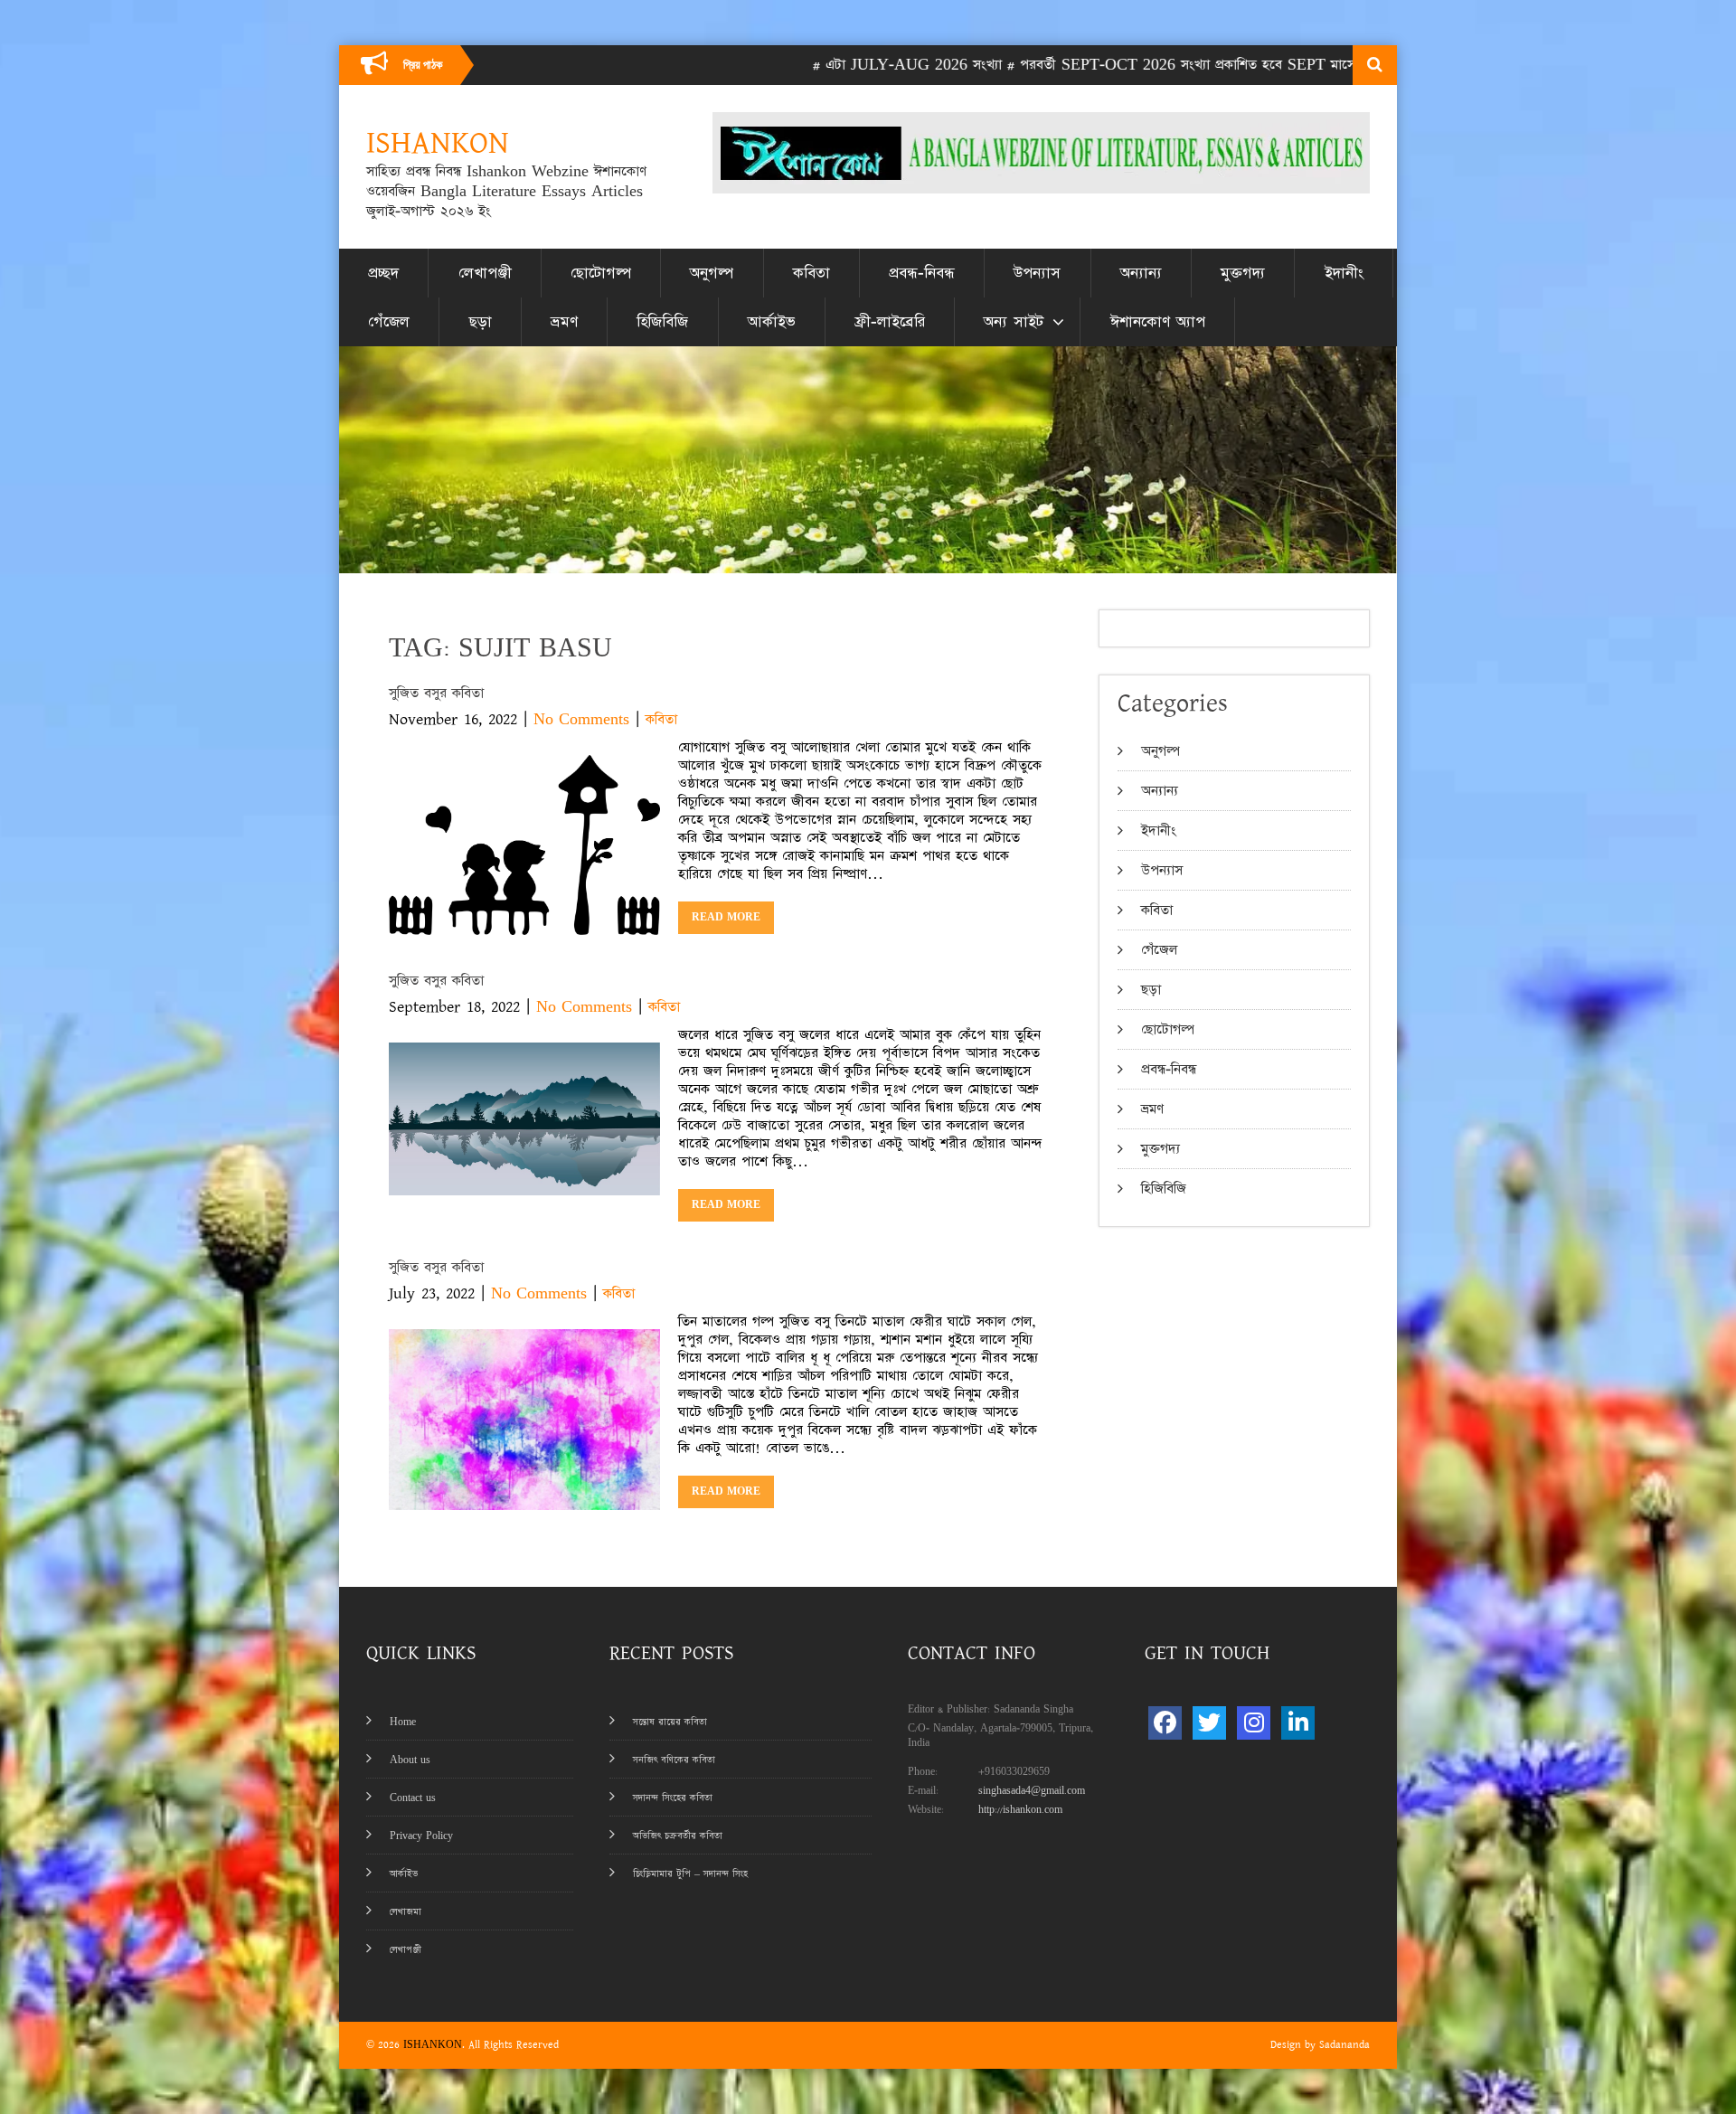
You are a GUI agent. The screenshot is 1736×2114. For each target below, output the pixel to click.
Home (403, 1722)
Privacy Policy (421, 1836)
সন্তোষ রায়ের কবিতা (670, 1722)
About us (410, 1760)
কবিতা (811, 273)
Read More (726, 917)
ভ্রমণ (564, 322)
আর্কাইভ (772, 322)
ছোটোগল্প (601, 273)
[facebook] (1165, 1723)
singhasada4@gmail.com (1032, 1791)
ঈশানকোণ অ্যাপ (1158, 322)
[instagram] (1254, 1723)
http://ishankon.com (1020, 1810)
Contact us (413, 1798)
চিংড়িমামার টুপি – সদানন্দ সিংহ (690, 1874)
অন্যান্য (1141, 273)
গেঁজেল (389, 322)
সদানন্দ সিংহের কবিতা (673, 1798)
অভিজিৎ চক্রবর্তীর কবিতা (678, 1836)
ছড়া (481, 322)
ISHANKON (433, 2045)
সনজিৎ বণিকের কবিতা (674, 1760)
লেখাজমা (406, 1912)
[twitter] (1209, 1723)
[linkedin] (1298, 1723)
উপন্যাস (1037, 273)
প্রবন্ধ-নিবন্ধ (922, 273)
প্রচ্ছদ (383, 273)
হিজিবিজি (662, 322)
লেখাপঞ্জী (485, 273)
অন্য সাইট (1014, 322)
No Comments (581, 719)
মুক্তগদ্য (1243, 273)
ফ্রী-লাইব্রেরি (890, 322)
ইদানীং (1344, 273)
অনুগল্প (712, 273)
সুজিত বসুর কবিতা (436, 693)
